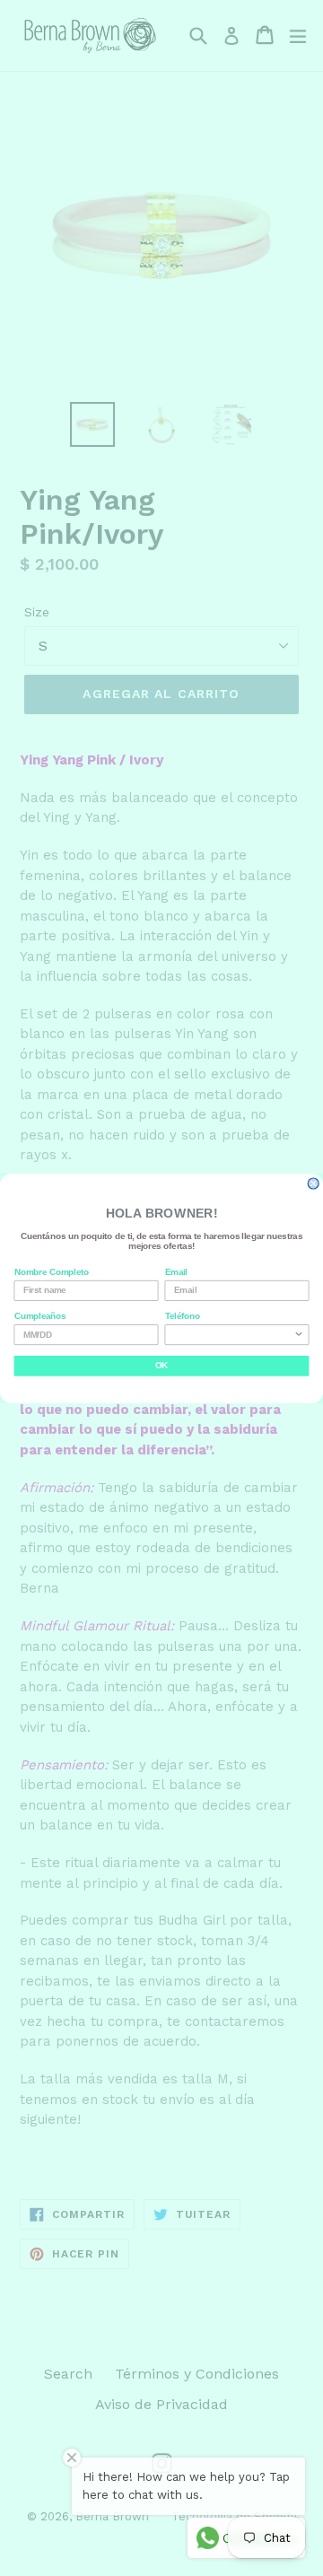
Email (176, 1271)
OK (161, 1366)
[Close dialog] (313, 1183)
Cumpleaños (40, 1315)
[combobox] (234, 1334)
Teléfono (183, 1315)
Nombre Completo (52, 1271)
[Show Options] (299, 1334)
